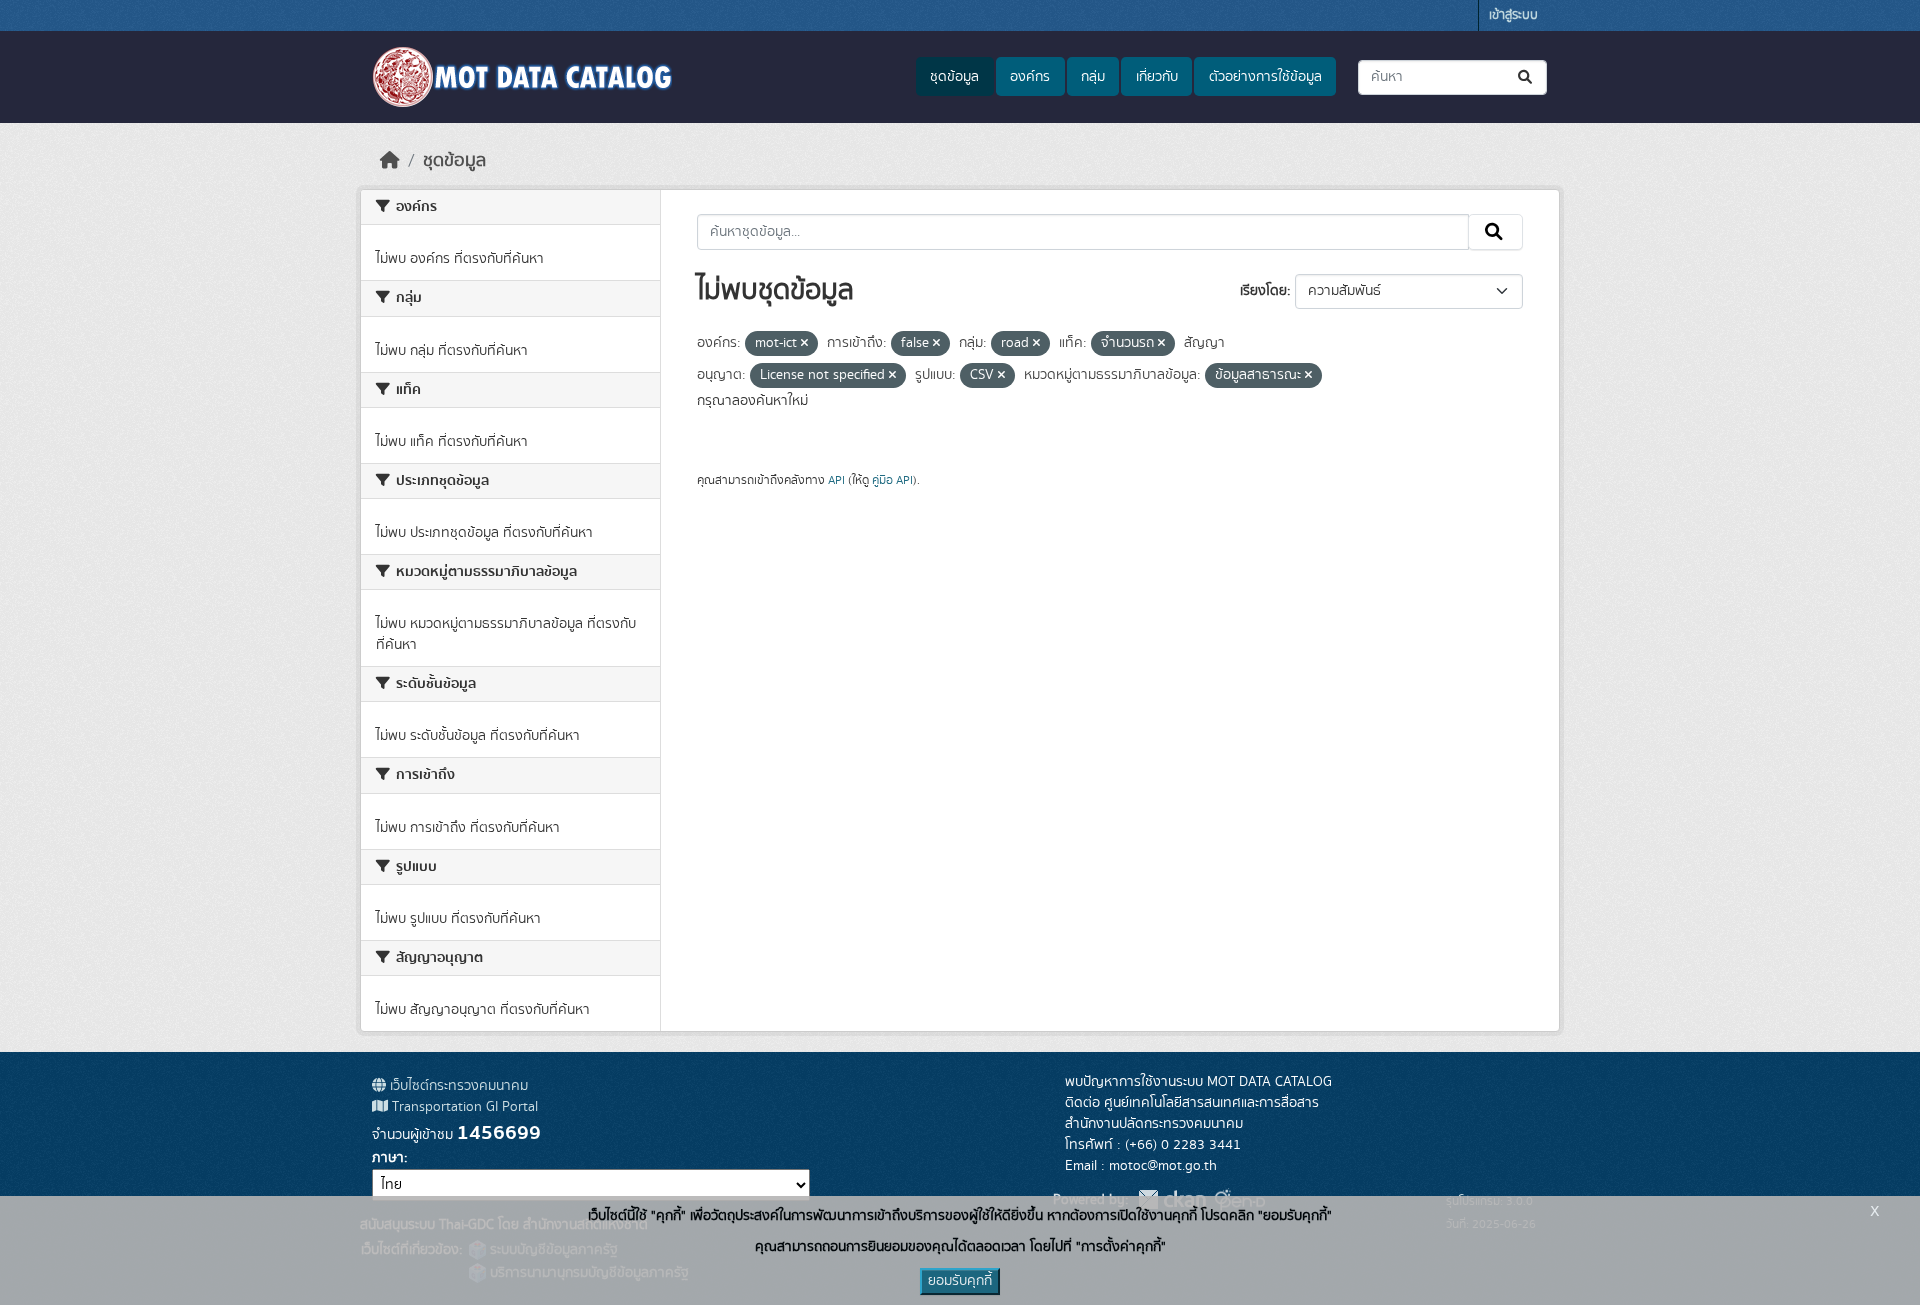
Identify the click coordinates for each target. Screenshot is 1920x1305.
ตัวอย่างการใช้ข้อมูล (1265, 77)
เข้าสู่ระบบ (1513, 15)
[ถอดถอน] (804, 344)
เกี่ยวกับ (1157, 77)
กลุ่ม (1093, 77)
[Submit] (1526, 77)
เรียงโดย (1263, 291)
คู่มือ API (892, 480)
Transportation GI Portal (463, 1107)
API (836, 480)
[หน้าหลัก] (390, 161)
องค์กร (1030, 77)
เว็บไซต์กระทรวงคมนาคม (457, 1086)
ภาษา (388, 1158)
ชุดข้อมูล (954, 77)
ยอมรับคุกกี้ (960, 1281)
